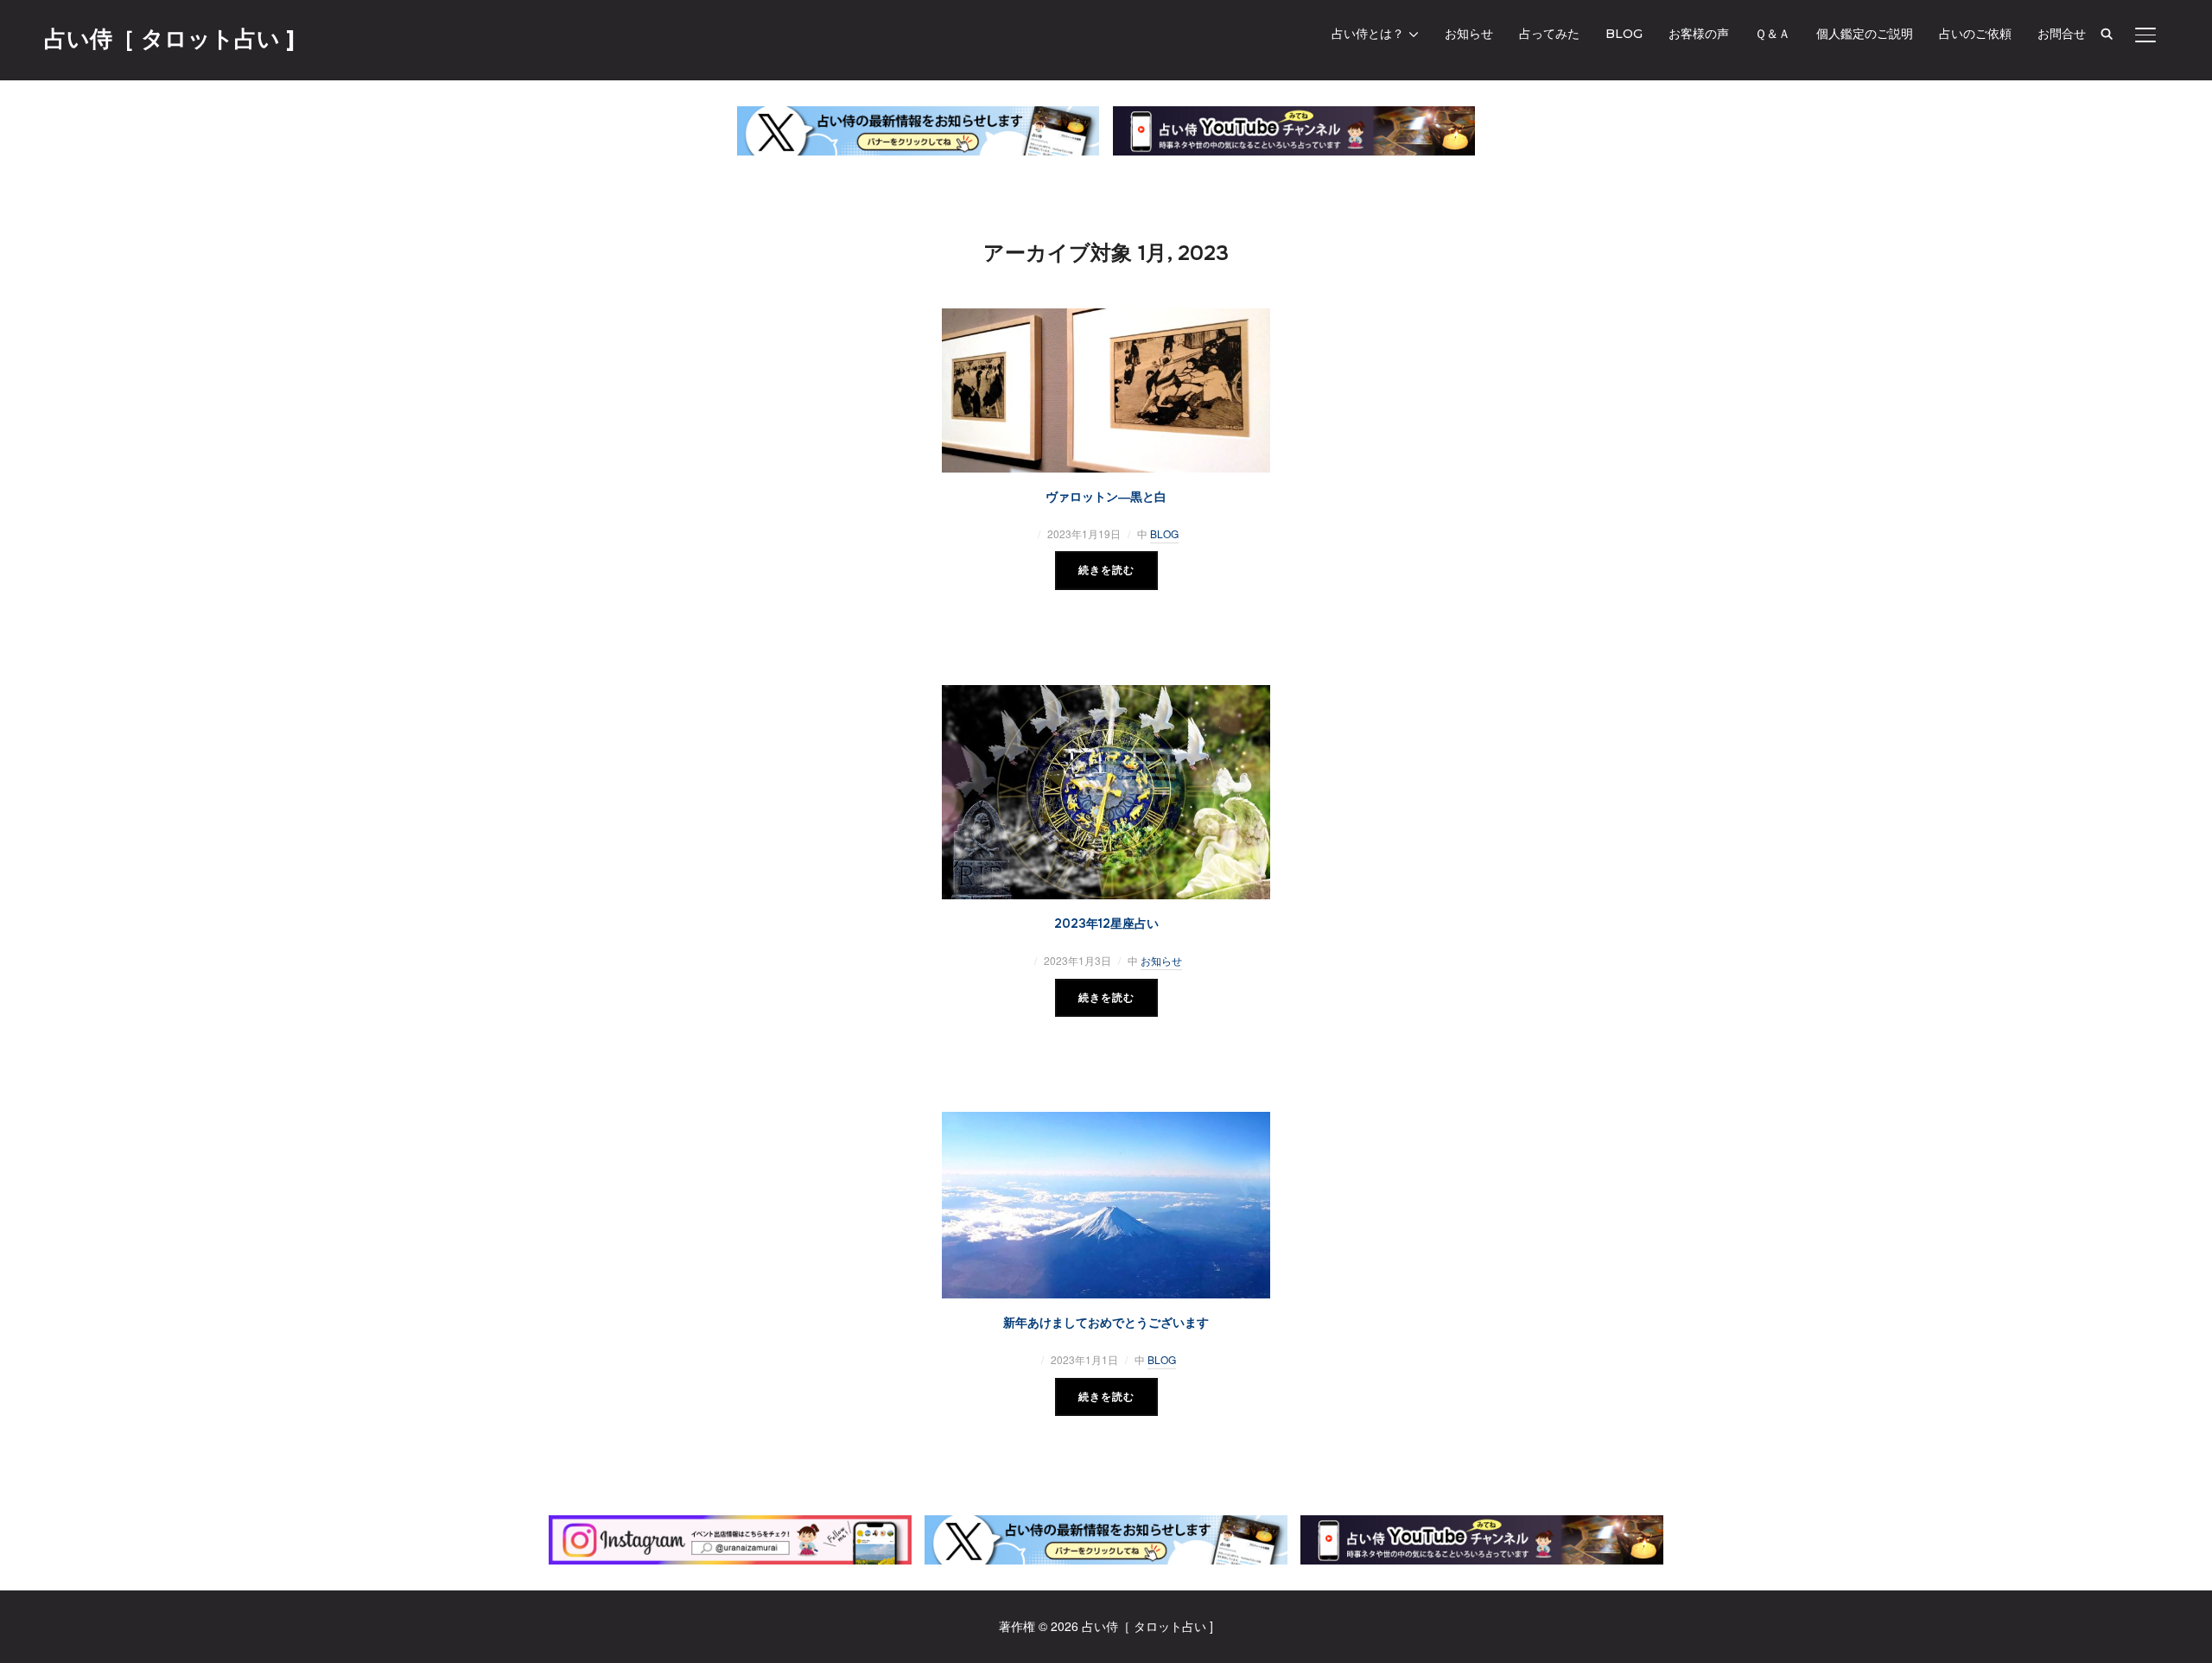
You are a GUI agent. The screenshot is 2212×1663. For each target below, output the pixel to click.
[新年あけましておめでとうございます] (1106, 1121)
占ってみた (1549, 34)
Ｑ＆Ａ (1773, 34)
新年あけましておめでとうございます (1106, 1323)
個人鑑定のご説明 (1865, 34)
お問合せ (2062, 34)
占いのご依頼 (1975, 34)
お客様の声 (1699, 34)
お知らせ (1469, 34)
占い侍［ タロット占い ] (169, 39)
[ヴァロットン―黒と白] (1106, 318)
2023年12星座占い (1106, 924)
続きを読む (1106, 570)
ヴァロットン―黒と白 (1106, 497)
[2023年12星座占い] (1106, 695)
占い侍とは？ (1368, 34)
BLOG (1624, 34)
